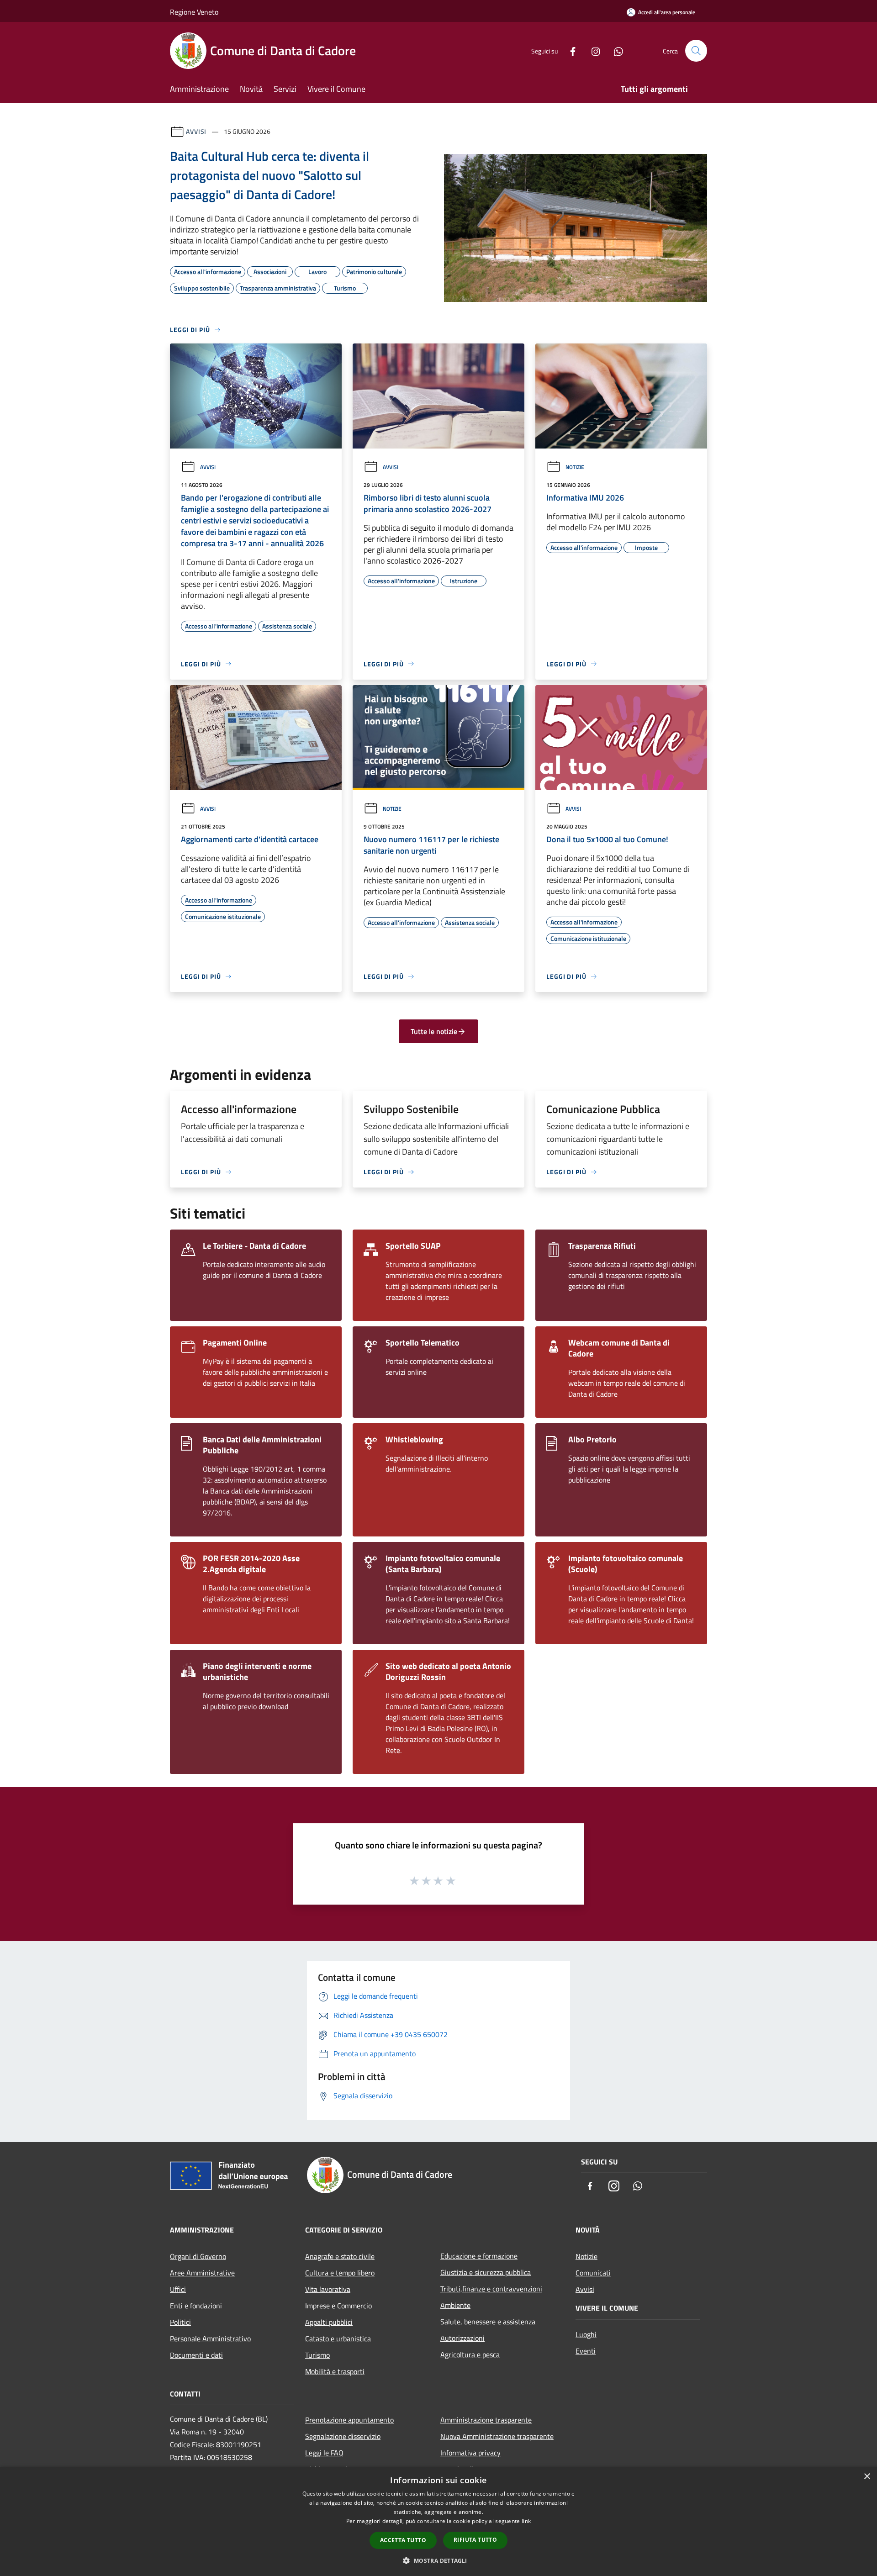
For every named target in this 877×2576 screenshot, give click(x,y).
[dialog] (438, 2521)
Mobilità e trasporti (335, 2371)
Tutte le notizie (434, 1031)
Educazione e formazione (479, 2256)
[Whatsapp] (615, 50)
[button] (438, 2560)
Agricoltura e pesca (470, 2354)
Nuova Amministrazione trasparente (497, 2436)
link (526, 2521)
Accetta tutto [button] (403, 2540)
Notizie (575, 467)
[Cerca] (696, 51)
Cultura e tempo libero (340, 2273)
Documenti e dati (196, 2355)
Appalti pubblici (329, 2322)
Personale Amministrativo (210, 2338)
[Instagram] (592, 50)
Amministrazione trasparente (486, 2420)
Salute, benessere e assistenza (488, 2322)
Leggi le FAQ (324, 2453)
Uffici (178, 2289)
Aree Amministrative (202, 2273)
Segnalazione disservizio (343, 2436)
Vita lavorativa (328, 2289)
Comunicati (593, 2273)
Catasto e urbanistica (338, 2338)
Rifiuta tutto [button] (475, 2540)
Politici (180, 2322)
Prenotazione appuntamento (349, 2420)
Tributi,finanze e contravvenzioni (491, 2289)
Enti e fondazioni (196, 2306)
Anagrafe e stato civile (340, 2256)
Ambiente (455, 2305)
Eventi (586, 2351)
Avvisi (196, 131)
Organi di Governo (198, 2256)
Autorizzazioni (462, 2338)
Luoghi (586, 2334)
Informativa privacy (470, 2453)
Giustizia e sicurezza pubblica (486, 2272)
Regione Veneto (194, 12)
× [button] (867, 2477)
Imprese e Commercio (338, 2306)
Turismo (317, 2355)
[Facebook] (569, 50)
